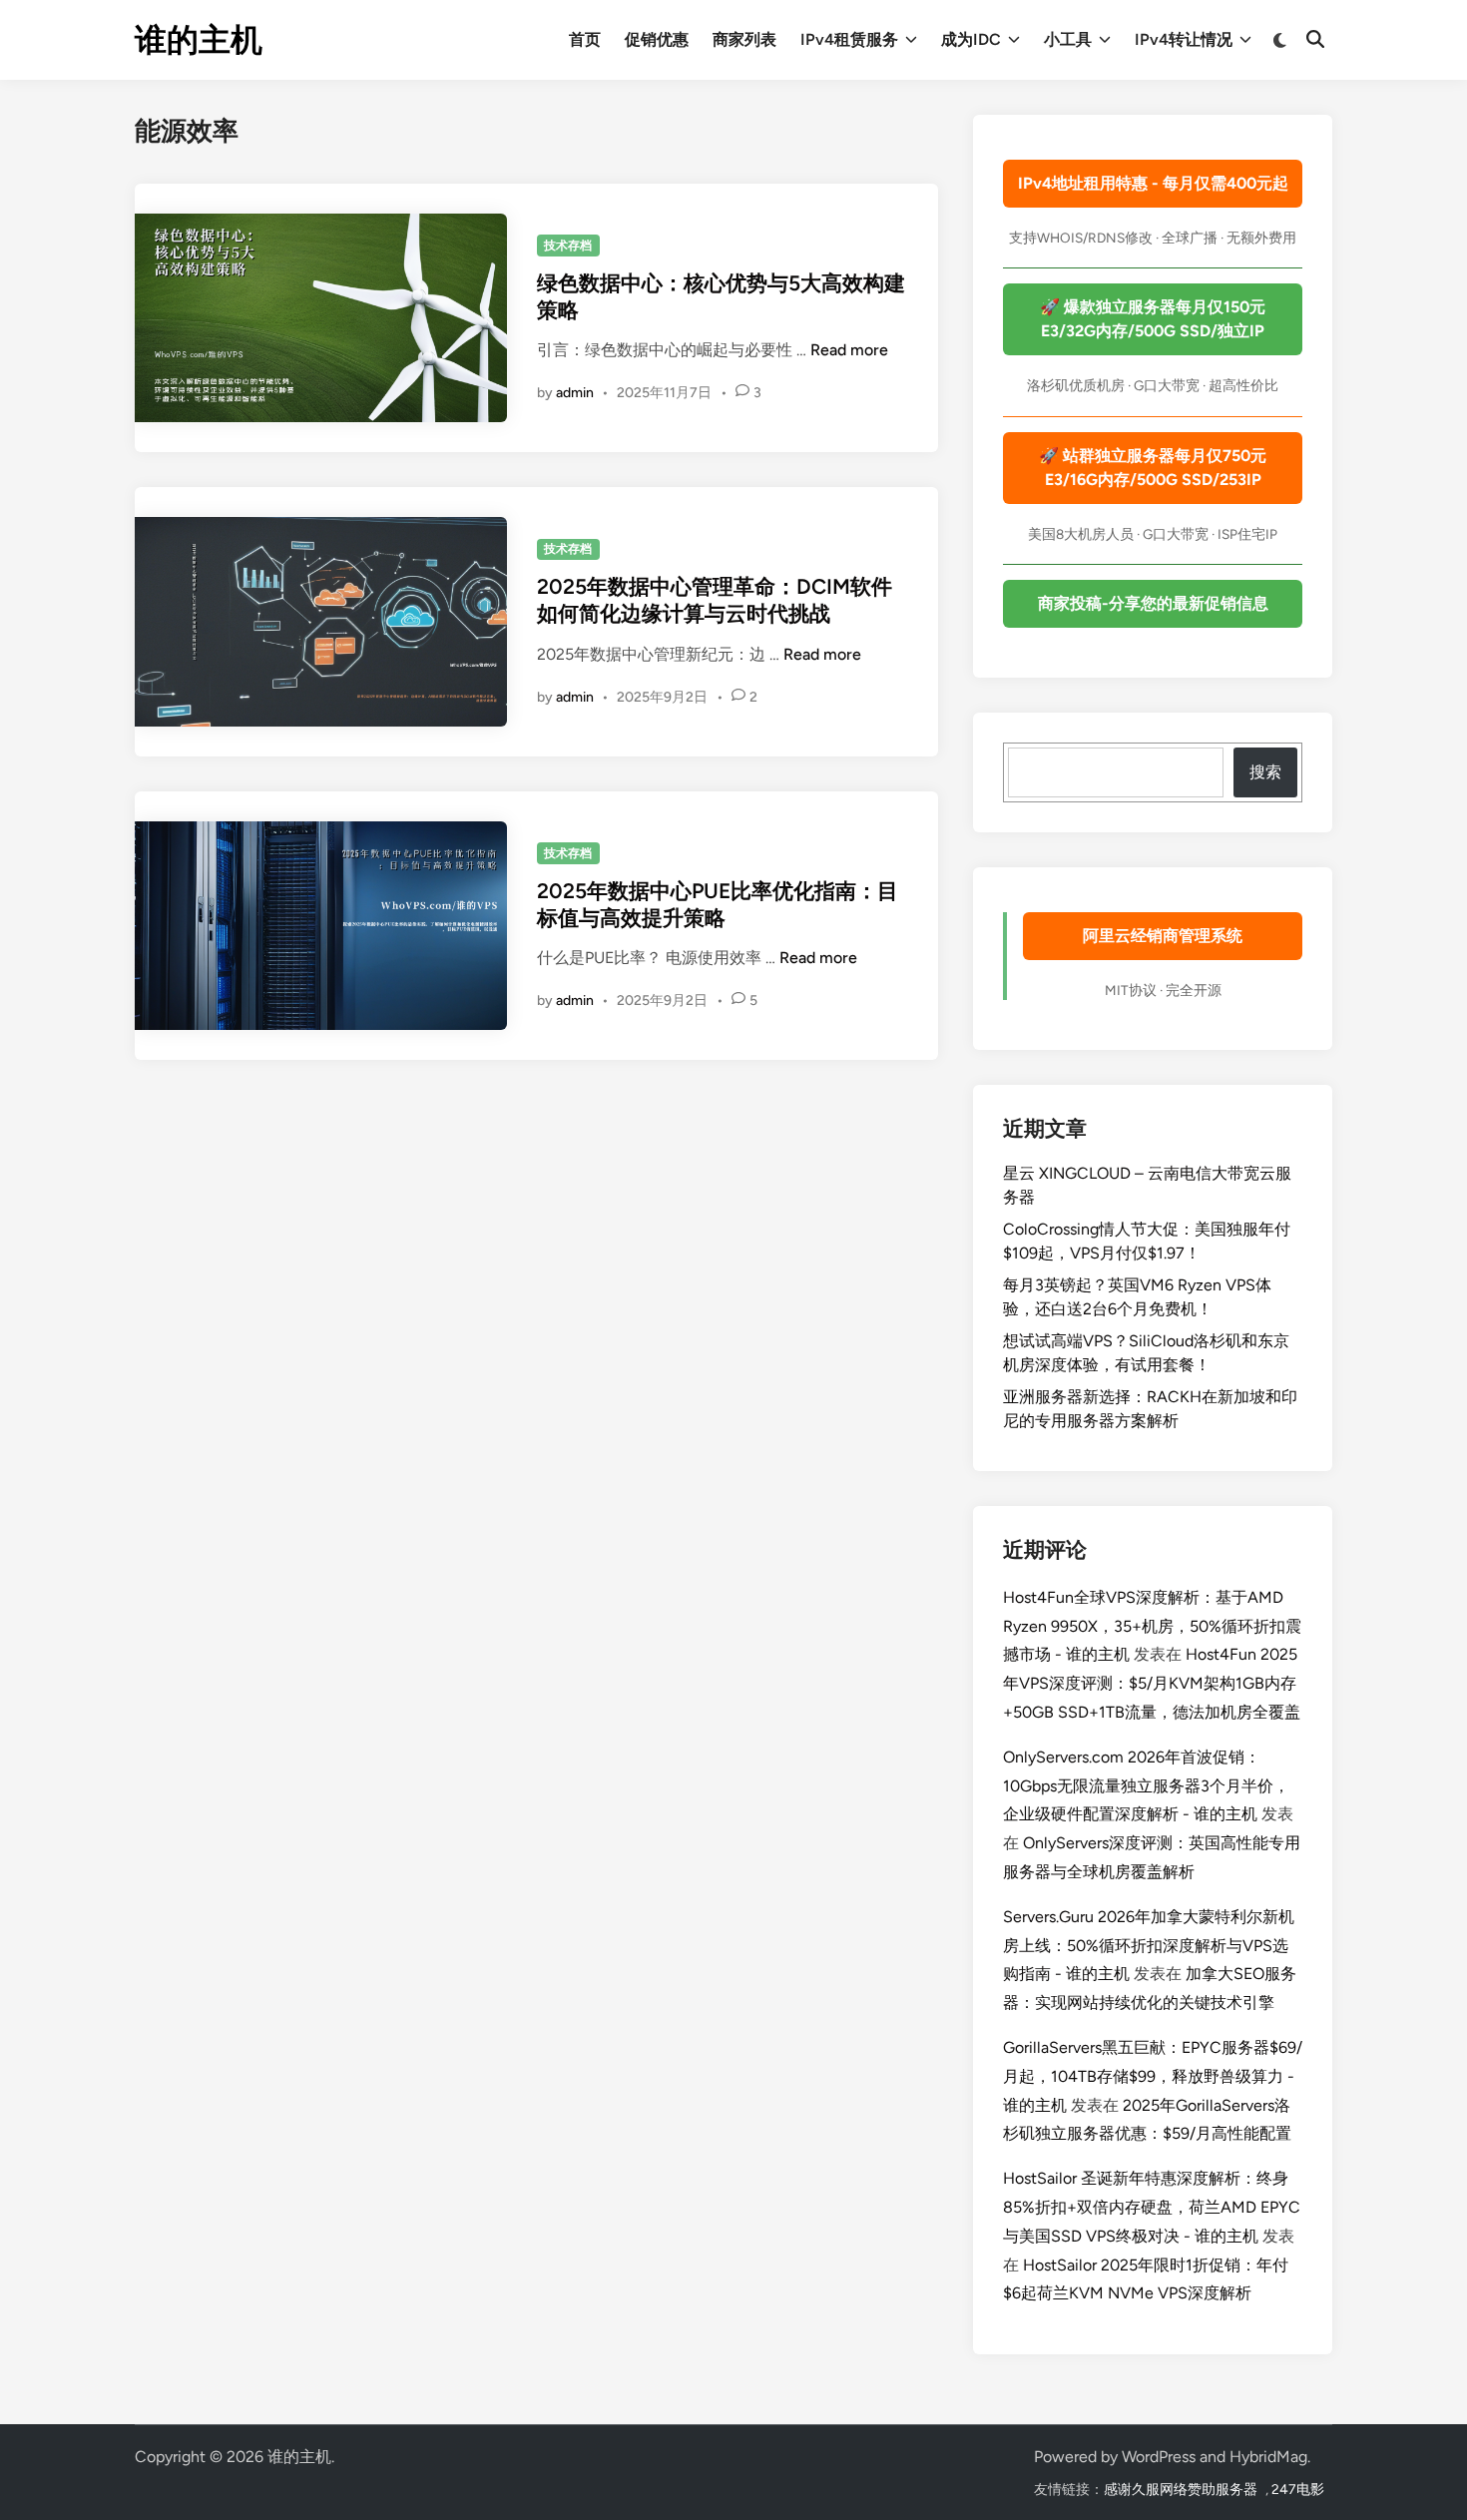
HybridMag (1268, 2457)
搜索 (1265, 772)
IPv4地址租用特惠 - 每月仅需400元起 (1153, 183)
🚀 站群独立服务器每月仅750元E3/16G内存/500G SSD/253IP (1153, 468)
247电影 (1298, 2490)
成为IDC (971, 39)
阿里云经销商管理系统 (1163, 936)
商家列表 (744, 39)
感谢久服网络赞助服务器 (1181, 2490)
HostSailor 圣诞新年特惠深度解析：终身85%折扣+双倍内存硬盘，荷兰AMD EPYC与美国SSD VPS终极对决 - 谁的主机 (1152, 2207)
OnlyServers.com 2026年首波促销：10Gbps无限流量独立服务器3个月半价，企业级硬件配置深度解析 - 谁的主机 (1146, 1786)
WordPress (1159, 2457)
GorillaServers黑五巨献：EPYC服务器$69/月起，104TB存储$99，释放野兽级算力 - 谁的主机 (1153, 2076)
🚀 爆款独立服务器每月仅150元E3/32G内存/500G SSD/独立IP (1153, 319)
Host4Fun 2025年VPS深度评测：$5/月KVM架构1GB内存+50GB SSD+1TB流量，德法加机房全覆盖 (1152, 1683)
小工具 (1068, 39)
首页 (585, 39)
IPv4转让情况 (1184, 39)
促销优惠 (657, 39)
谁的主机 (199, 40)
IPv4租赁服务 (849, 39)
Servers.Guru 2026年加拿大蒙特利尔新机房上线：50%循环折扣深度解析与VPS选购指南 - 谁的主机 (1149, 1946)
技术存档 (568, 246)
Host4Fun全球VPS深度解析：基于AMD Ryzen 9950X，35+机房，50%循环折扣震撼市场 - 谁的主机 (1152, 1626)
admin (575, 393)
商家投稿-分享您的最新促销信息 (1153, 603)
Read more (849, 350)
